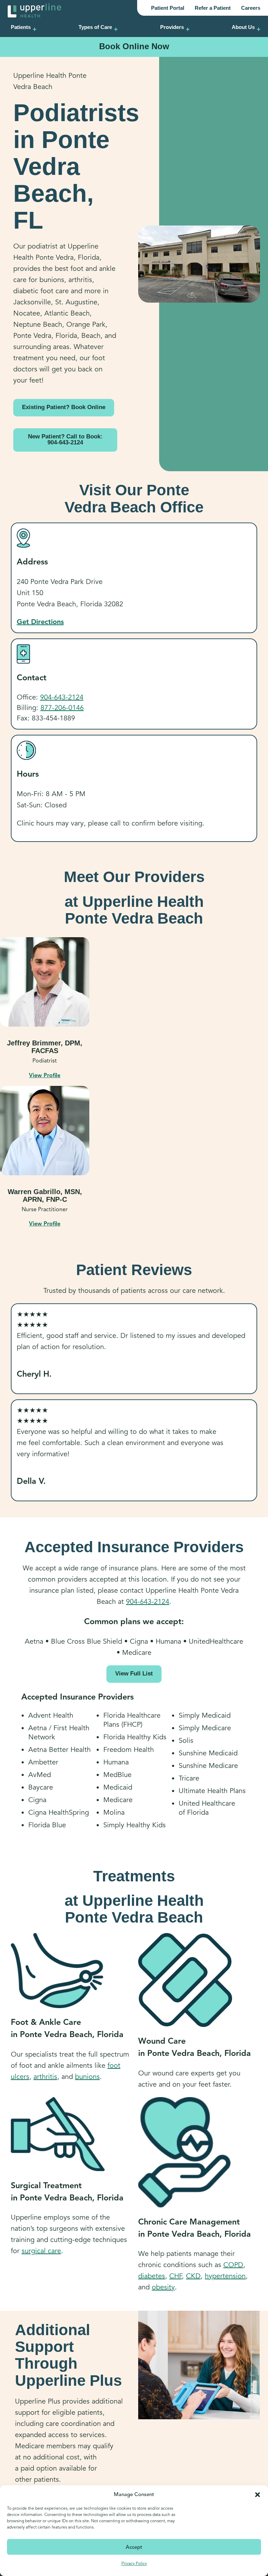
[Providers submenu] (188, 29)
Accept (134, 2547)
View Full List (134, 1674)
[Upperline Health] (35, 10)
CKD (193, 2276)
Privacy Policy (134, 2563)
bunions (87, 2077)
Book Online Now (134, 46)
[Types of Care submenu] (116, 29)
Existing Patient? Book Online (64, 407)
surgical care (41, 2251)
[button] (258, 2494)
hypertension (225, 2276)
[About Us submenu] (259, 29)
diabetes (152, 2276)
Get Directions (40, 622)
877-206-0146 (62, 708)
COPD (233, 2265)
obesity (163, 2287)
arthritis (45, 2077)
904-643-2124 (62, 697)
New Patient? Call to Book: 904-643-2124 (65, 439)
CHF (176, 2276)
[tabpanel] (45, 1008)
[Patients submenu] (35, 29)
